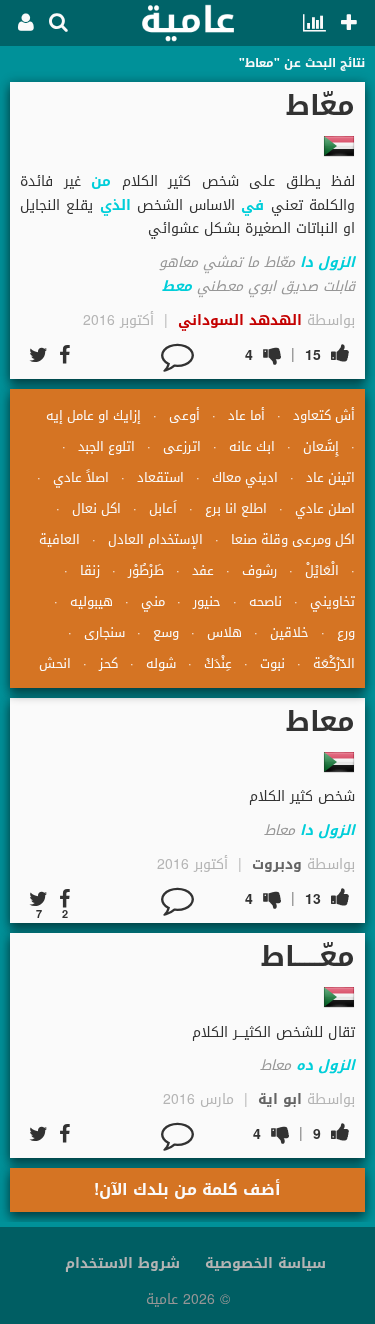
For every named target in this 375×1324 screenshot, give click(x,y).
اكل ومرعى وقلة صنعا (293, 539)
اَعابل (163, 508)
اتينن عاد (330, 477)
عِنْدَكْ (218, 663)
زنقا (90, 570)
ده (304, 1065)
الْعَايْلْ (322, 570)
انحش (55, 663)
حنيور (207, 601)
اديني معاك (245, 477)
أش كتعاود (324, 415)
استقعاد (160, 477)
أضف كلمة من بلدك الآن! (187, 1189)
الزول (336, 262)
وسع (166, 632)
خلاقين (289, 632)
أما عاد (246, 415)
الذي (115, 205)
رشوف (259, 570)
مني (153, 601)
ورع (346, 632)
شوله (161, 663)
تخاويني (332, 601)
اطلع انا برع (236, 508)
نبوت (272, 663)
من (101, 181)
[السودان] (339, 146)
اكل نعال (96, 508)
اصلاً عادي (81, 477)
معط (177, 286)
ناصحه (265, 601)
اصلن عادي (325, 508)
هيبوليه (91, 601)
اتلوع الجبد (106, 446)
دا (306, 262)
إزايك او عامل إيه (93, 415)
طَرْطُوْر (146, 570)
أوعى (184, 415)
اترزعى (182, 446)
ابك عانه (252, 446)
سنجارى (104, 632)
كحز (108, 663)
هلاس (224, 632)
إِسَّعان (321, 446)
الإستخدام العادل (155, 539)
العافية (59, 539)
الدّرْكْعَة (334, 663)
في (252, 205)
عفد (203, 570)
